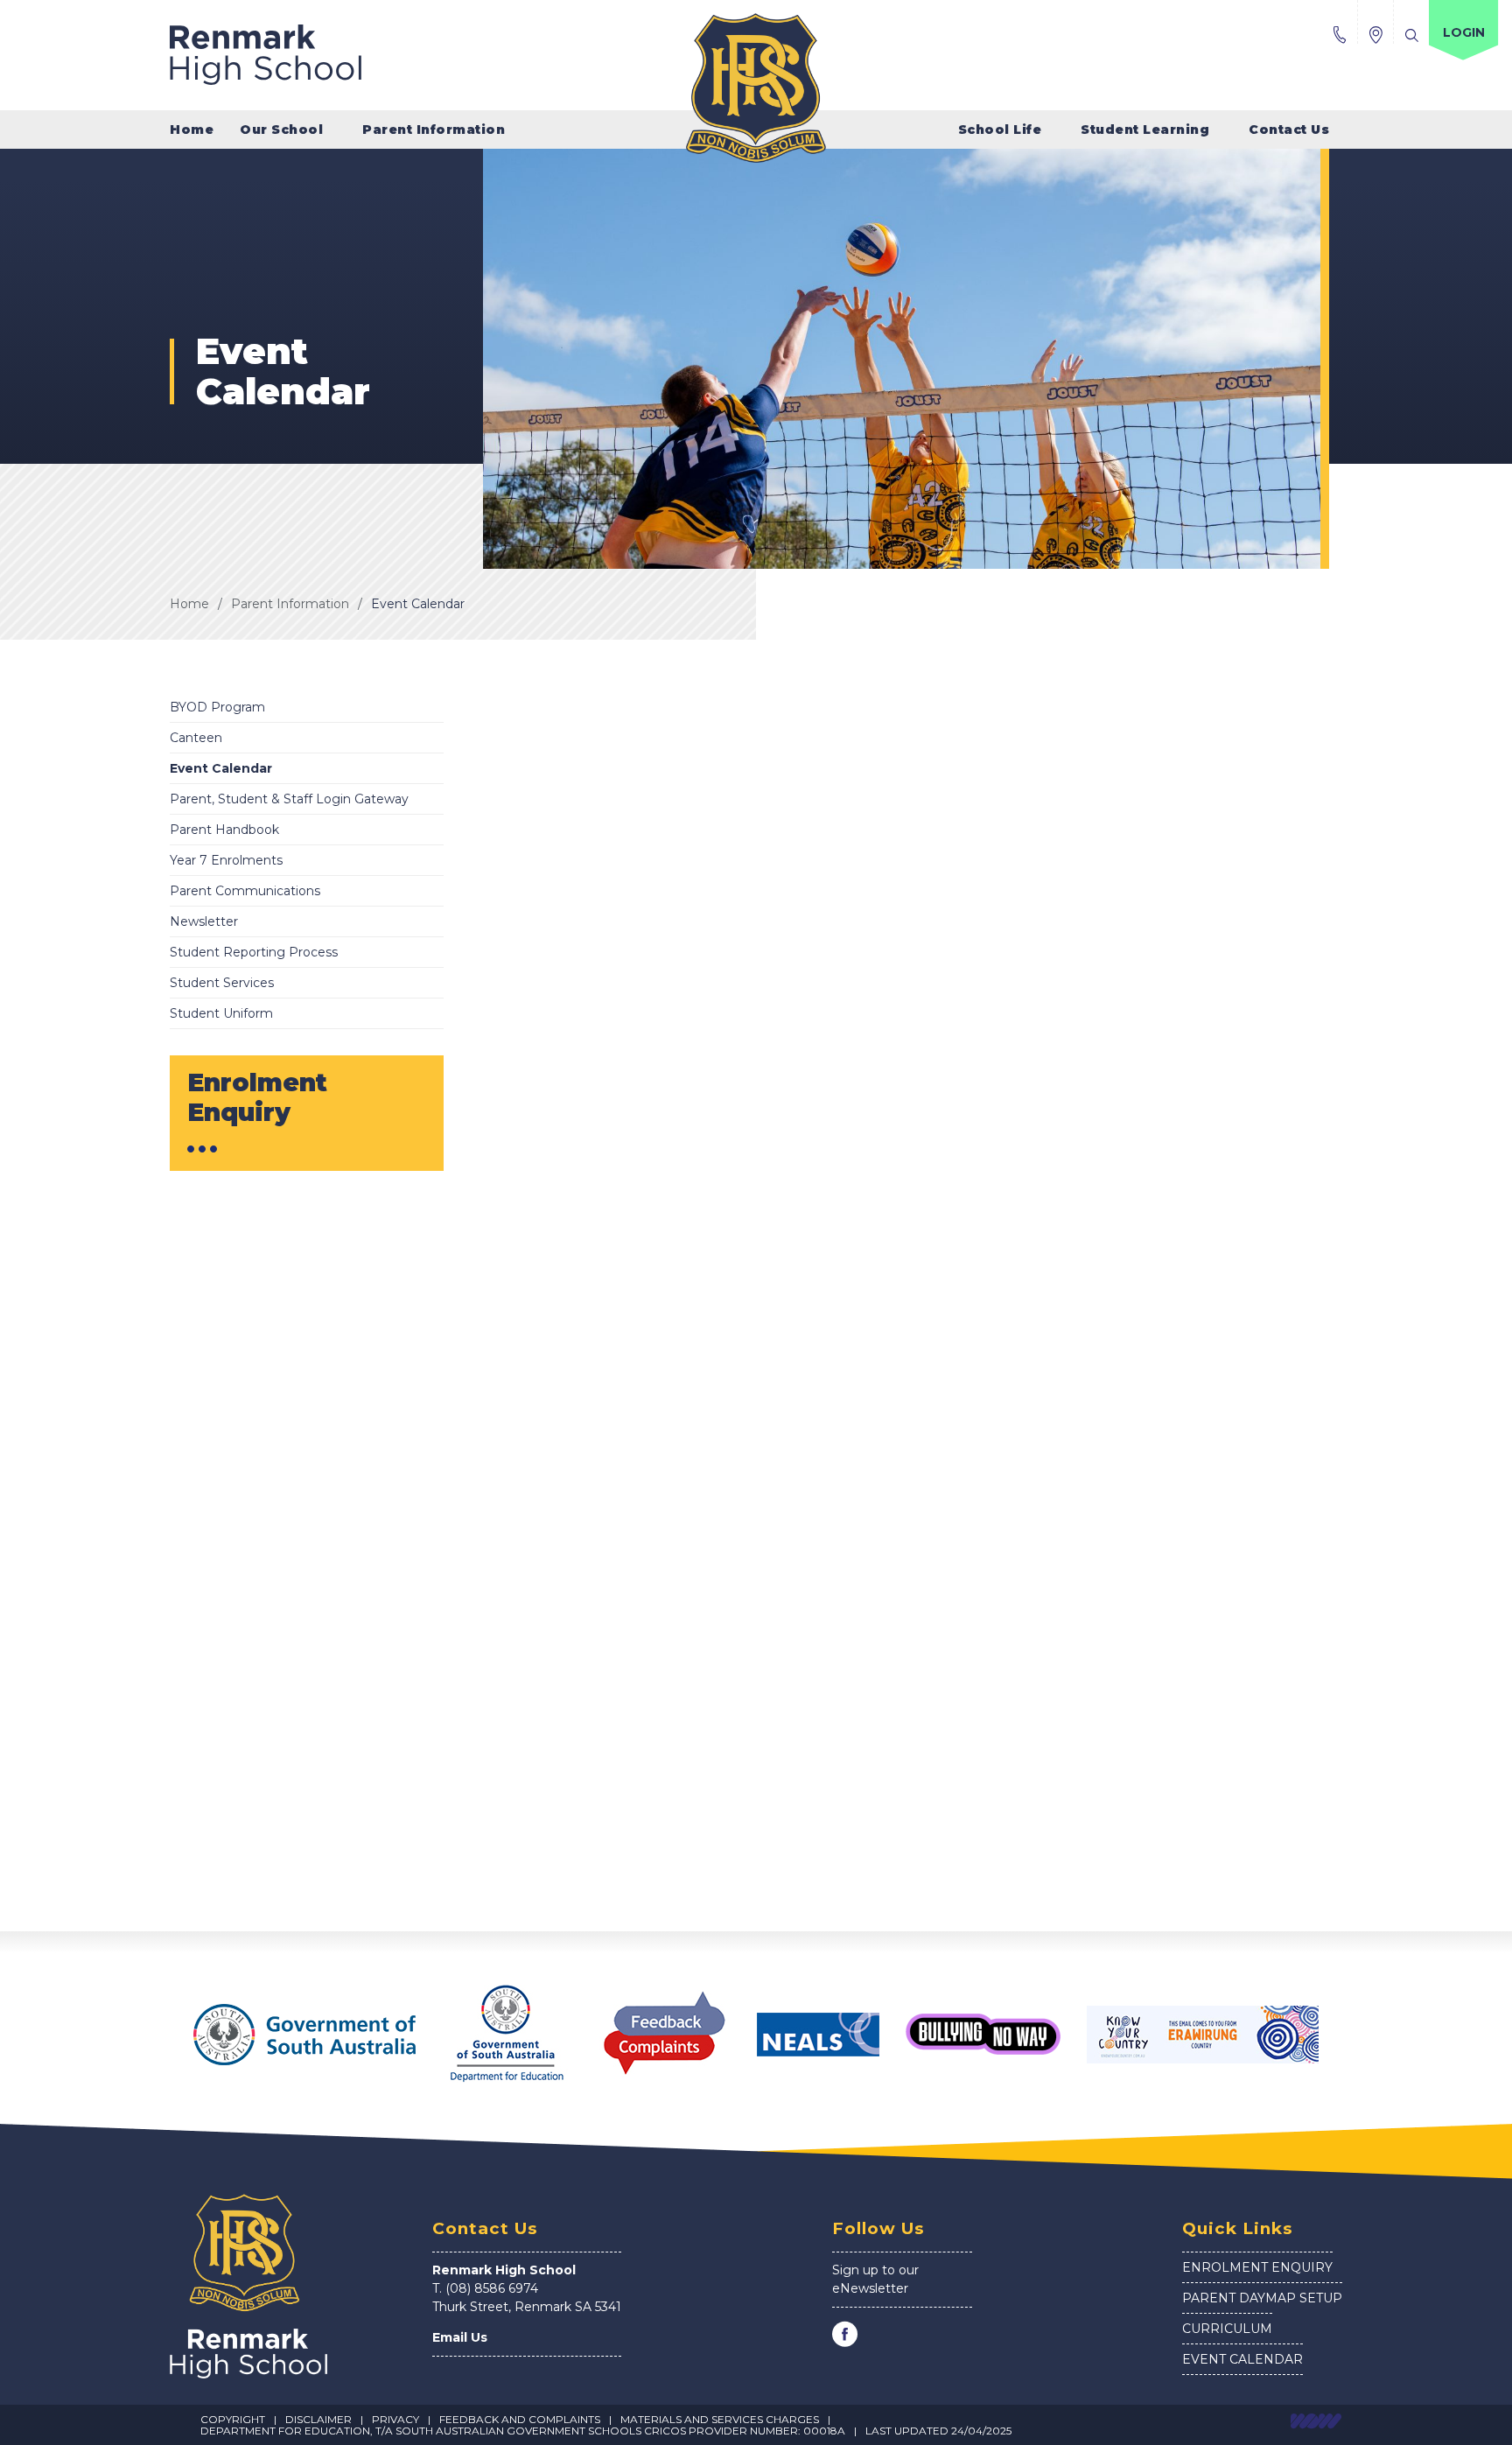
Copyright (233, 2419)
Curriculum (1227, 2329)
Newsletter (204, 921)
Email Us (460, 2337)
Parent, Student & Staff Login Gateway (289, 799)
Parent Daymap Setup (1262, 2298)
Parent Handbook (224, 830)
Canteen (196, 738)
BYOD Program (217, 707)
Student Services (222, 983)
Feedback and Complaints (520, 2419)
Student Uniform (221, 1013)
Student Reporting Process (254, 952)
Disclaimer (318, 2419)
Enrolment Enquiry (1257, 2267)
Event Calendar (418, 604)
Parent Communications (245, 891)
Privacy (395, 2419)
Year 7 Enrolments (226, 860)
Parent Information (290, 604)
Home (192, 130)
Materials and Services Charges (720, 2419)
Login (1464, 32)
